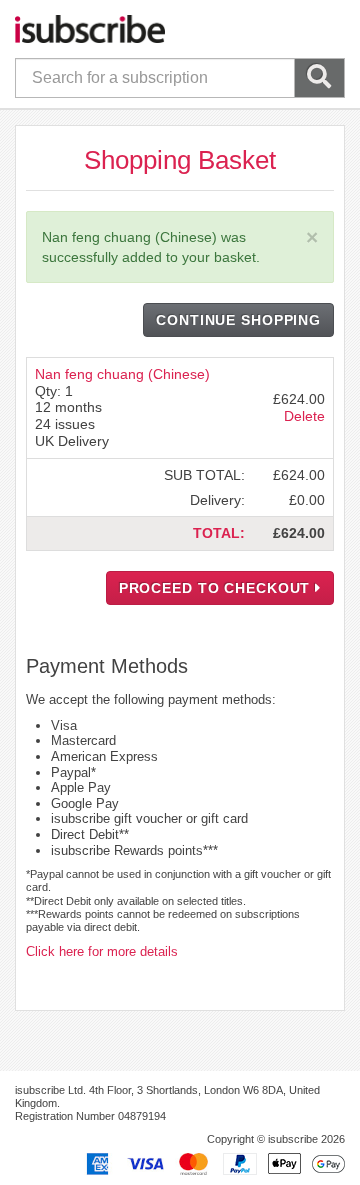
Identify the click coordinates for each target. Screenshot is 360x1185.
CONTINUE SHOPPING (238, 320)
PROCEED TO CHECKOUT (217, 588)
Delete (304, 416)
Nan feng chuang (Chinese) (122, 374)
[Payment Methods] (212, 1163)
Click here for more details (102, 951)
